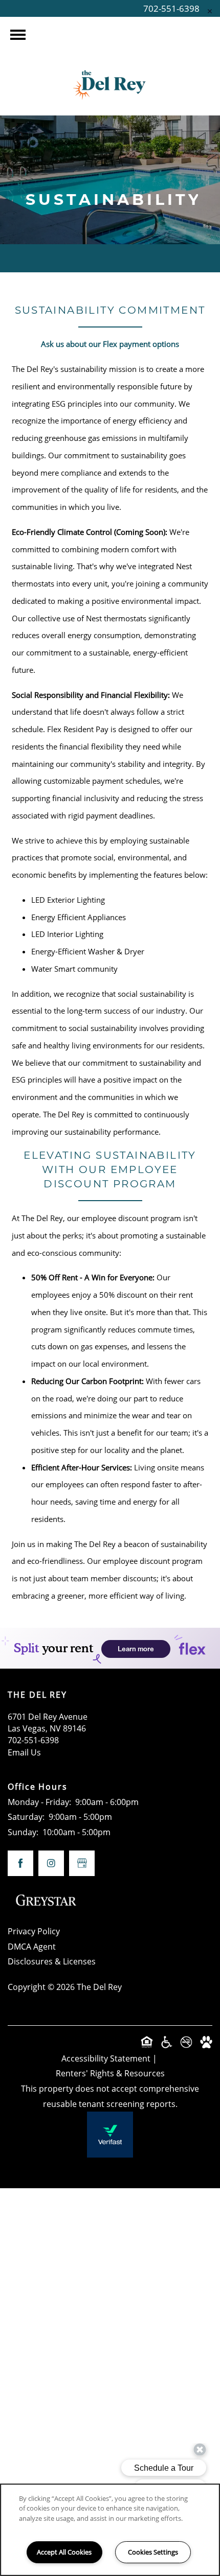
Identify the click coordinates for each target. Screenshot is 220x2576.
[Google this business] (82, 1863)
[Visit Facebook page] (20, 1863)
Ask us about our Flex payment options (110, 344)
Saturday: (26, 1817)
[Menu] (18, 35)
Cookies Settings (153, 2552)
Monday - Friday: (39, 1802)
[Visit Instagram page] (51, 1863)
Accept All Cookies (64, 2552)
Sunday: (23, 1832)
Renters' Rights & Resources (110, 2073)
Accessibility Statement (106, 2058)
